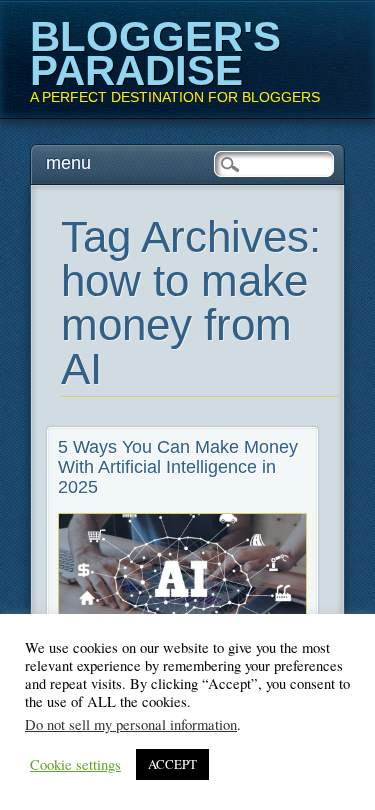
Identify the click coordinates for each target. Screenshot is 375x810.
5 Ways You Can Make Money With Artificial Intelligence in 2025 (178, 467)
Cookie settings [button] (75, 765)
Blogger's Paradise (155, 53)
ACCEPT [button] (172, 764)
